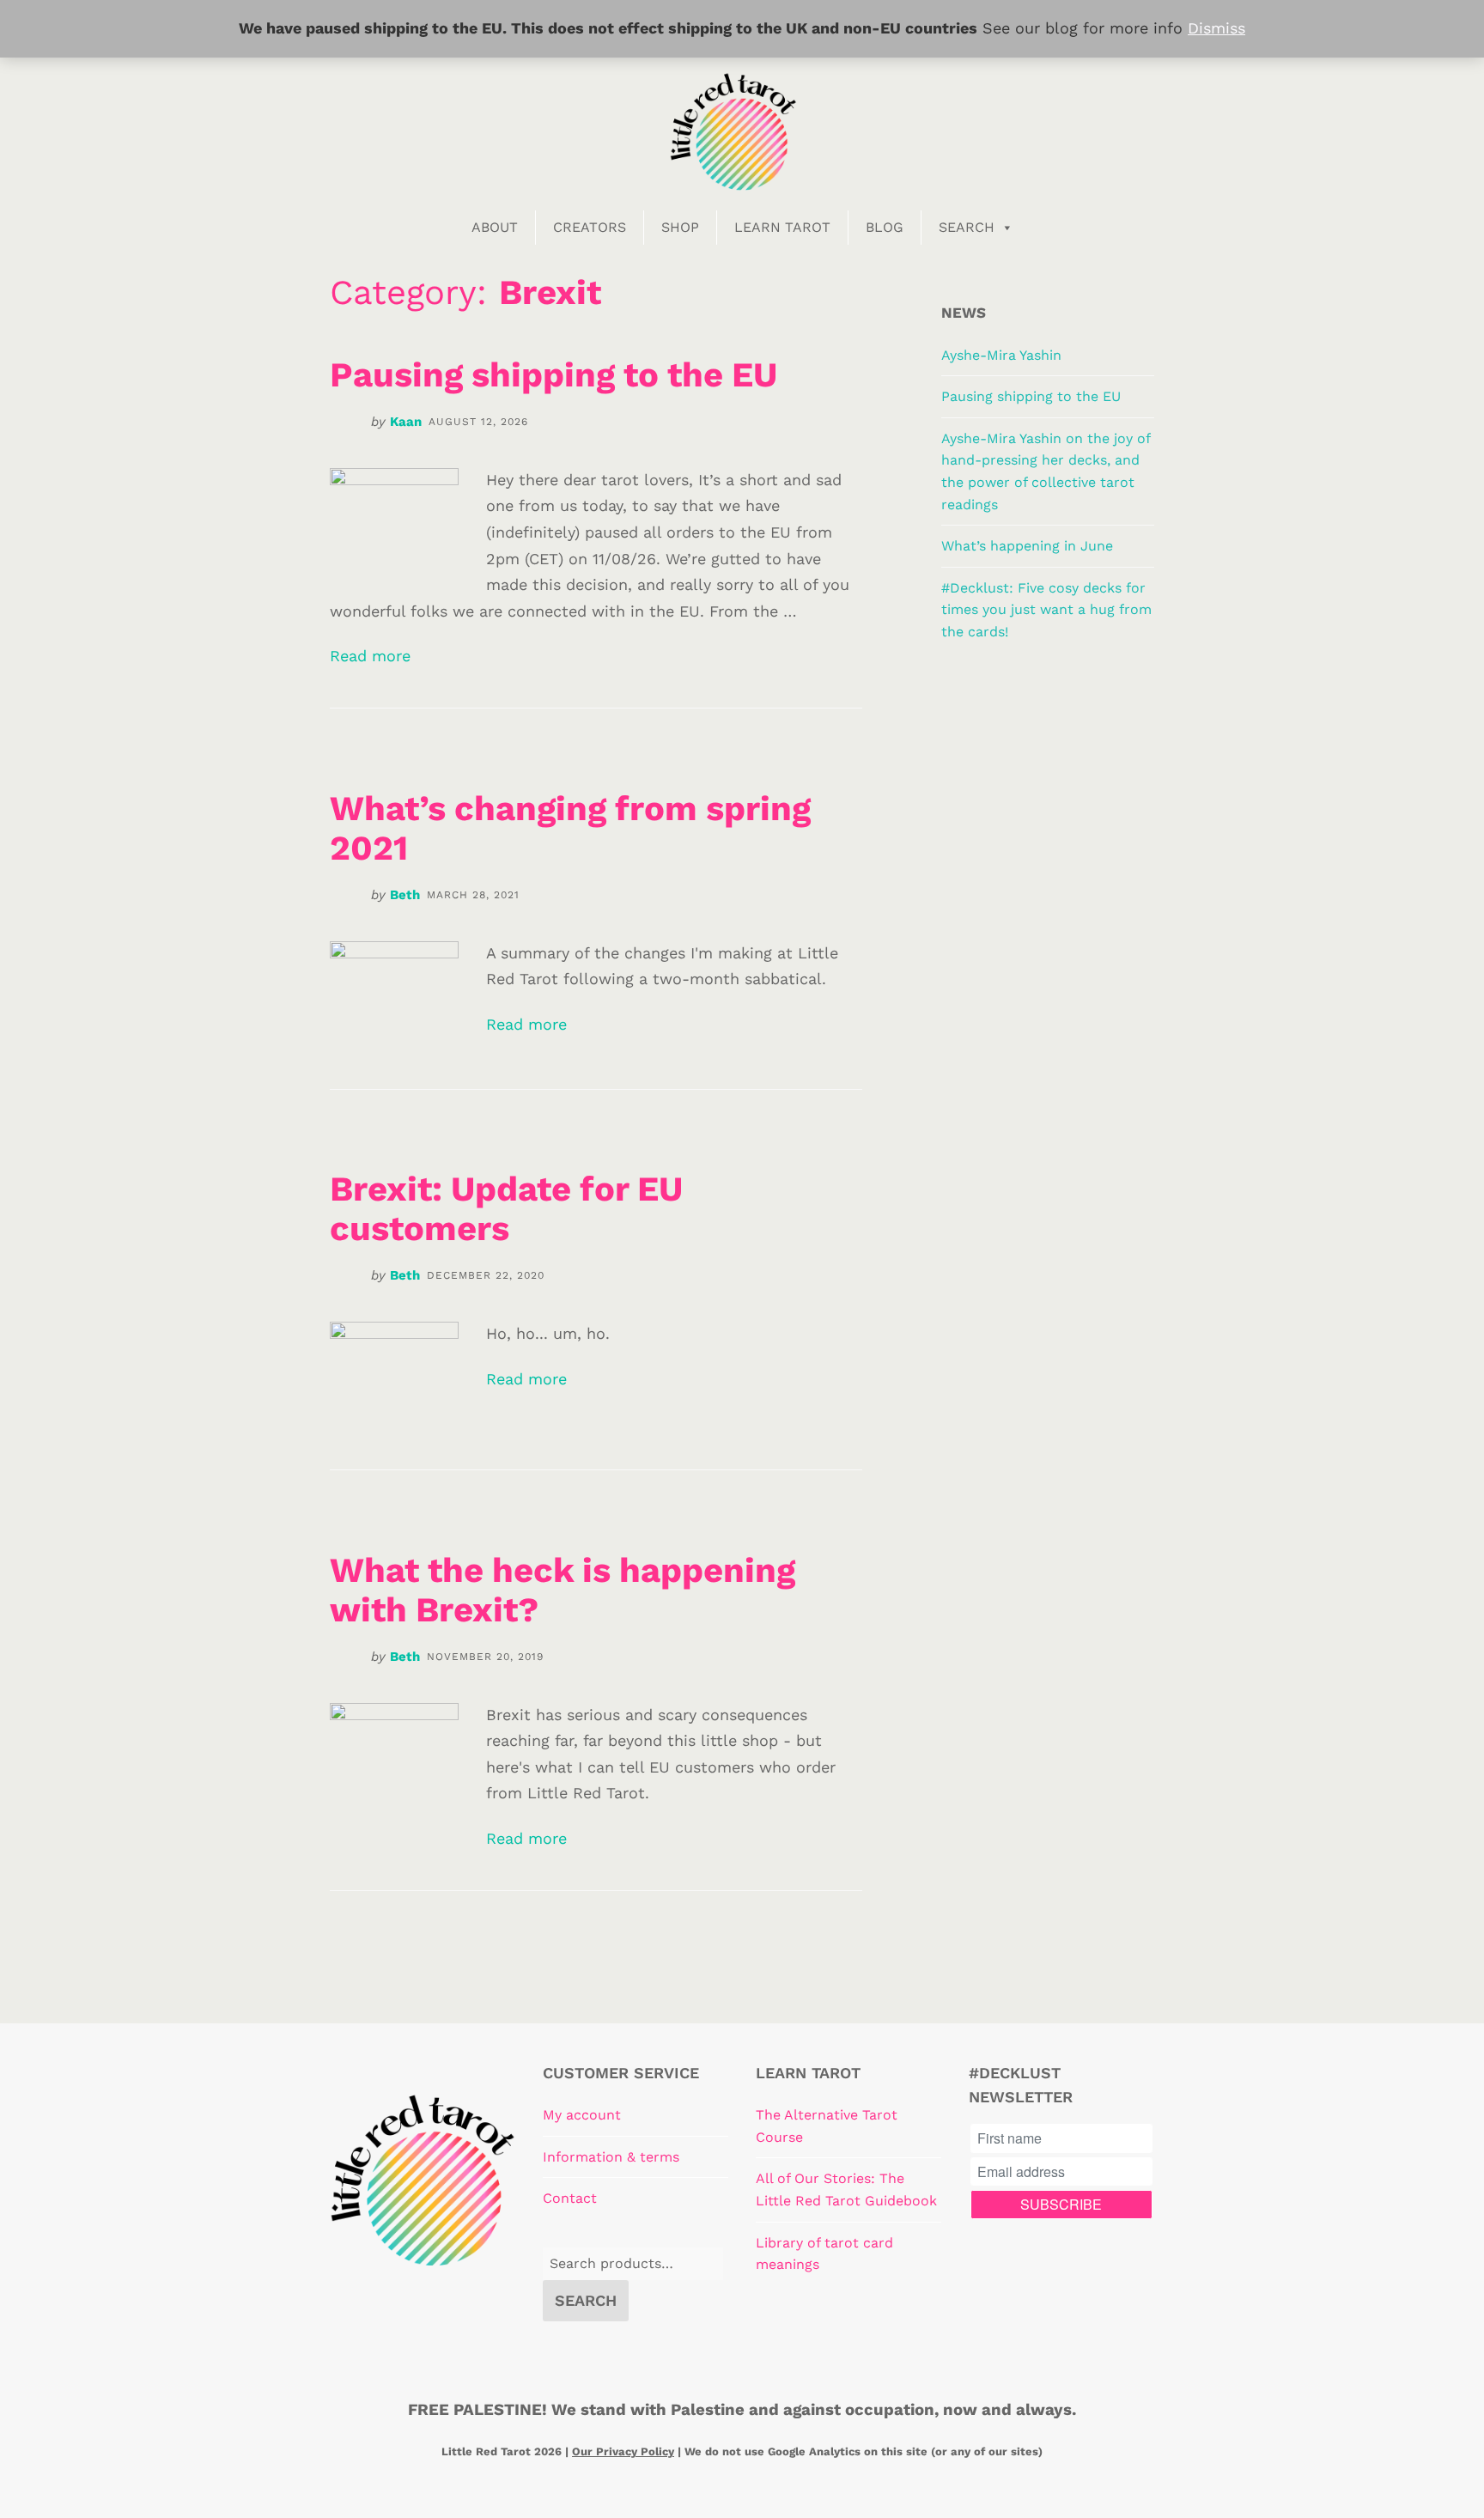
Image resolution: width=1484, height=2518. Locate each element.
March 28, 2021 (473, 895)
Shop (680, 227)
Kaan (406, 422)
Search (967, 227)
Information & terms (611, 2157)
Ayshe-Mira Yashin (1001, 355)
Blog (885, 227)
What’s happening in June (1027, 546)
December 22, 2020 (486, 1275)
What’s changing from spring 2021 (570, 828)
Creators (590, 227)
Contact (570, 2198)
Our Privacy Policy (623, 2451)
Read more (370, 656)
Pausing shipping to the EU (553, 375)
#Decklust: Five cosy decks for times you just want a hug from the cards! (1046, 610)
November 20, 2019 (485, 1657)
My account (582, 2115)
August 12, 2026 (478, 422)
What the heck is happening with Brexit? (563, 1590)
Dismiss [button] (1216, 28)
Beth (405, 895)
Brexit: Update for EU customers (506, 1209)
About (495, 227)
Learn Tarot (782, 227)
